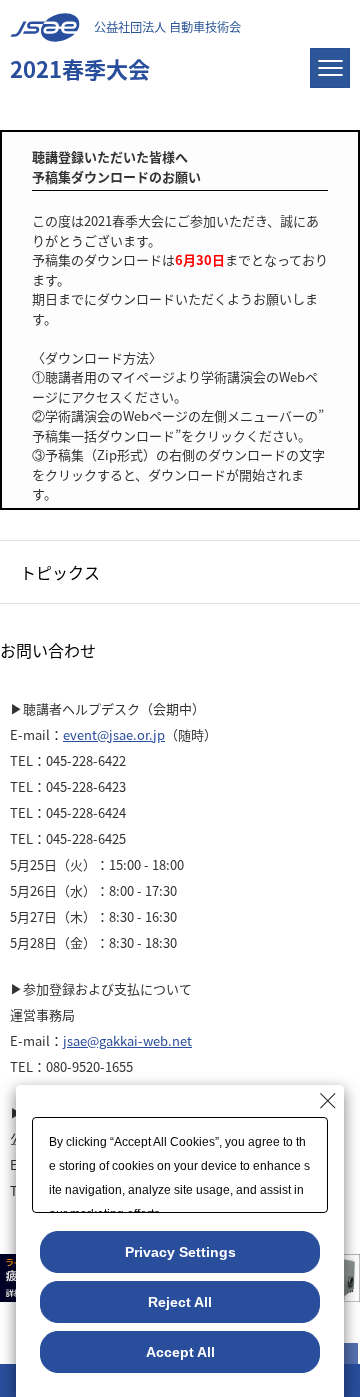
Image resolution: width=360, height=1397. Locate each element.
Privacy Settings (180, 1252)
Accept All (180, 1352)
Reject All (180, 1302)
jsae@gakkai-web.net (127, 1040)
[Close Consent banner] (328, 1101)
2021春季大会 (80, 68)
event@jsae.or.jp (114, 734)
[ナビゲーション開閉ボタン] (330, 68)
